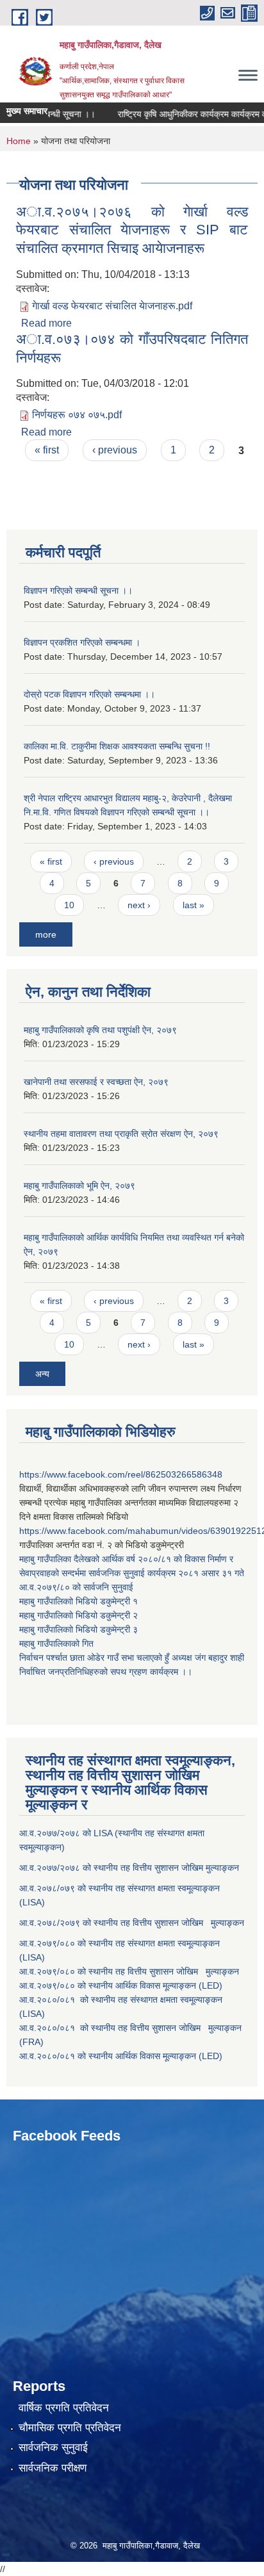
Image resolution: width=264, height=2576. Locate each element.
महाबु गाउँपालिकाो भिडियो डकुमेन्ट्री (76, 1601)
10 (69, 905)
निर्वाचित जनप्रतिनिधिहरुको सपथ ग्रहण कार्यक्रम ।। (106, 1672)
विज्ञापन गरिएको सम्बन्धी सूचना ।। (78, 591)
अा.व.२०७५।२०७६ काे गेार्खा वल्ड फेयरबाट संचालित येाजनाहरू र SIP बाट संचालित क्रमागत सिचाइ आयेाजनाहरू (132, 230)
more (46, 934)
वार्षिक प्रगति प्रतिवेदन (64, 2408)
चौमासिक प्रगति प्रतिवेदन (70, 2428)
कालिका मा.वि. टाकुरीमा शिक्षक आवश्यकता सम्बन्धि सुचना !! (117, 746)
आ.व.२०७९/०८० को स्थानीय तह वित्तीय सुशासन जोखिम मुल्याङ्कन (129, 1971)
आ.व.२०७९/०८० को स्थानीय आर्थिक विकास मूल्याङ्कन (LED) (121, 1985)
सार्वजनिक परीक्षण (53, 2468)
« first (47, 450)
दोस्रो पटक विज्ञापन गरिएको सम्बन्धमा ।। (89, 694)
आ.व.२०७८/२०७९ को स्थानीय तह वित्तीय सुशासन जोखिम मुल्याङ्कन (132, 1923)
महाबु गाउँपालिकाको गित (58, 1643)
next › (139, 905)
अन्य (42, 1374)
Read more (46, 323)
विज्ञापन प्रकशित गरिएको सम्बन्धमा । (82, 642)
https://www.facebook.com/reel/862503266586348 (121, 1474)
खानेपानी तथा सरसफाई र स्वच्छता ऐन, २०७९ (96, 1082)
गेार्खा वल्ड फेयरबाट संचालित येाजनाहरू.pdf (112, 306)
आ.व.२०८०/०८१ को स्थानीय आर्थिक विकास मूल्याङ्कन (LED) (121, 2056)
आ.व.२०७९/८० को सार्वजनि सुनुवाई (76, 1587)
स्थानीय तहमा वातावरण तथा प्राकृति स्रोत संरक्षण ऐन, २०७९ (121, 1134)
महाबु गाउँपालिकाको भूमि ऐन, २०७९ (79, 1186)
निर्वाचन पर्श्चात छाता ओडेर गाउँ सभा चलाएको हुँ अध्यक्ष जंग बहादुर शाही (132, 1658)
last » (194, 905)
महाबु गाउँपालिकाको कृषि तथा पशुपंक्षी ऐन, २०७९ (100, 1030)
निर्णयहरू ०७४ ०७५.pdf (77, 415)
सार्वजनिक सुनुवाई (53, 2448)
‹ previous (115, 450)
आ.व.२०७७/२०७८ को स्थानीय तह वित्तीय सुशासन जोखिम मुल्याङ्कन (129, 1868)
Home (19, 141)
